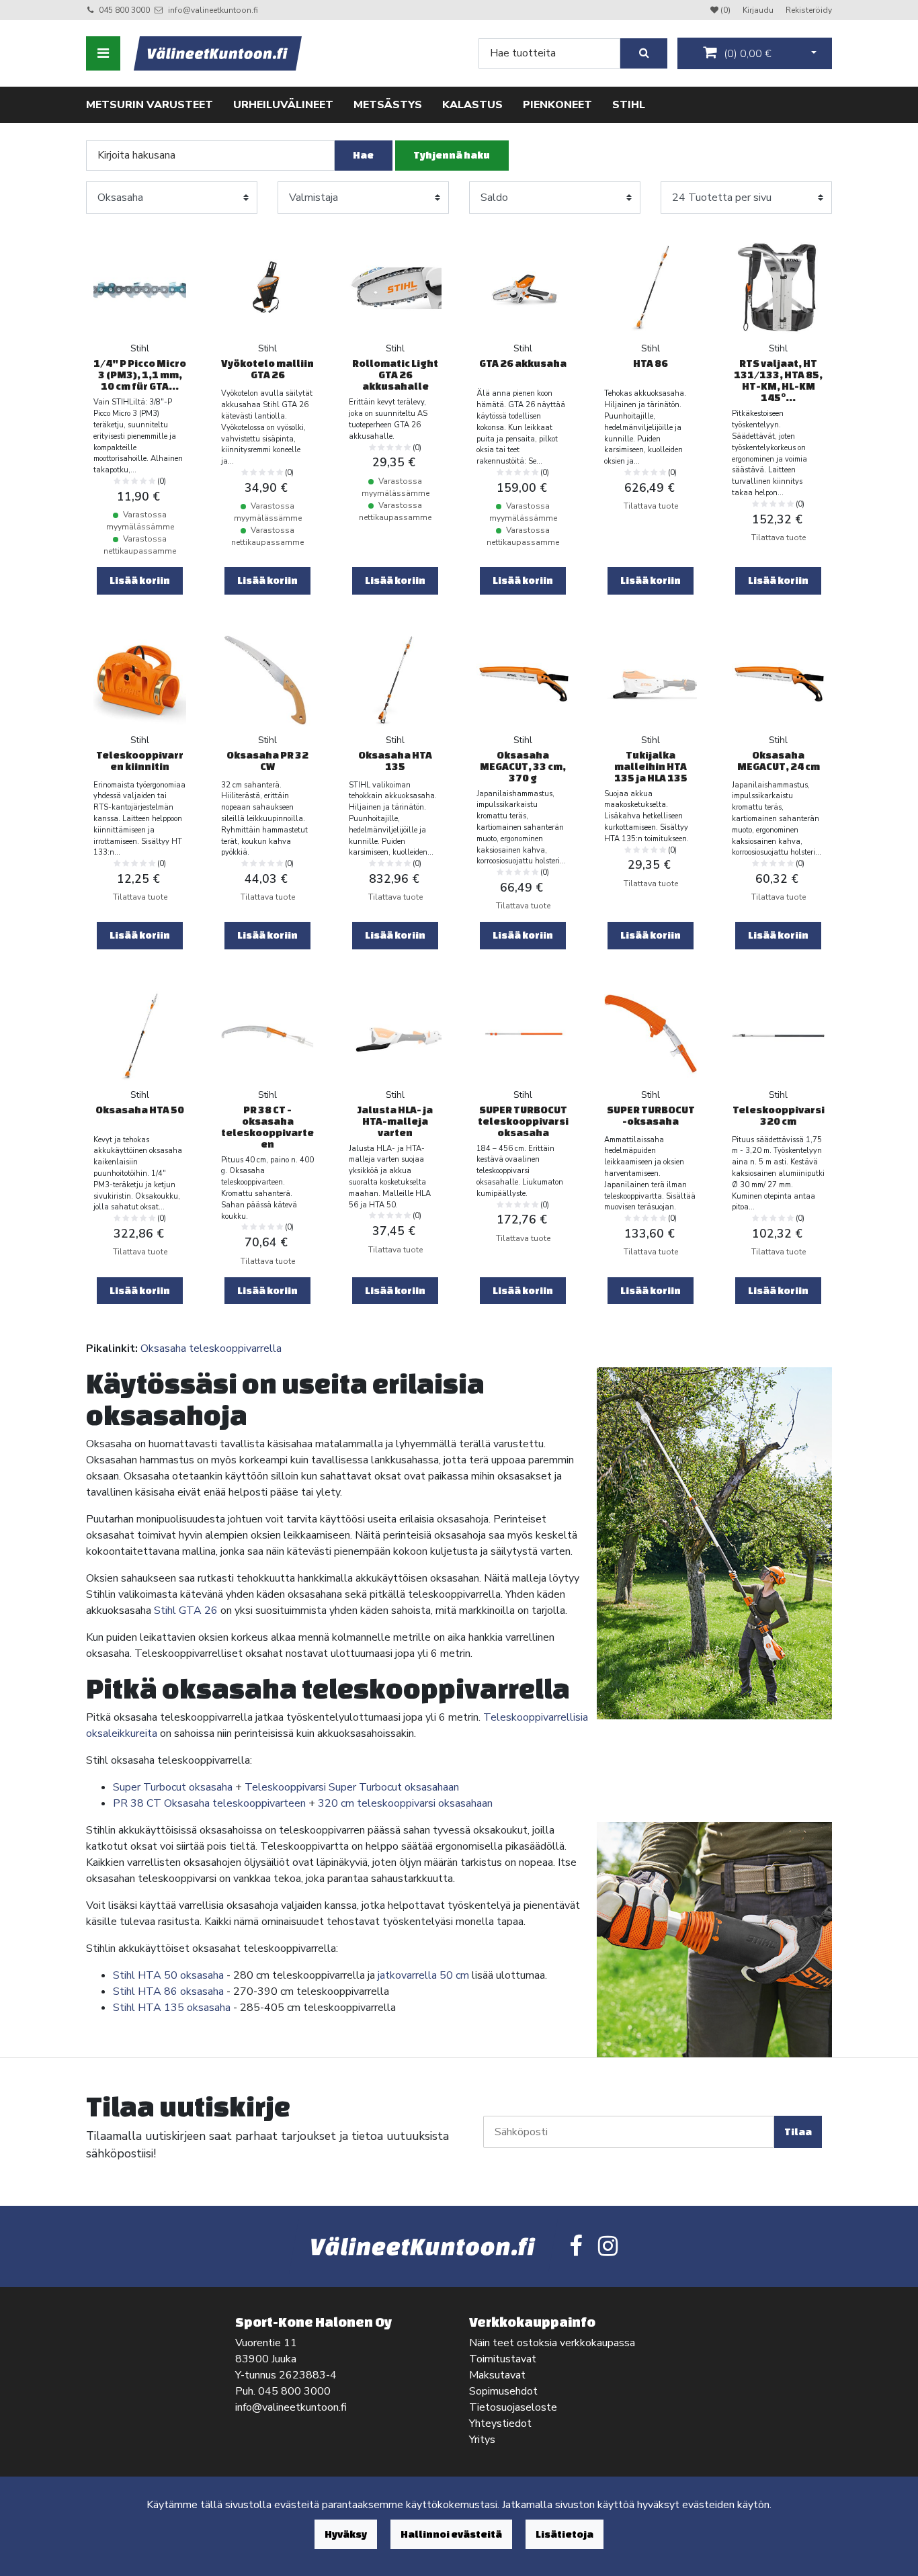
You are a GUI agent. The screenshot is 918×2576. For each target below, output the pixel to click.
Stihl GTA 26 (186, 1611)
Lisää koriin (140, 580)
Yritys (482, 2440)
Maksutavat (497, 2375)
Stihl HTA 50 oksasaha (168, 1975)
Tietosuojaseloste (513, 2407)
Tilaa (798, 2132)
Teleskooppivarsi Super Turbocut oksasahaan (352, 1787)
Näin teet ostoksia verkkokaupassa (552, 2343)
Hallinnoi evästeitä (451, 2534)
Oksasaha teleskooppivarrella (211, 1348)
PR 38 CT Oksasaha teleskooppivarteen (209, 1803)
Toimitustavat (503, 2359)
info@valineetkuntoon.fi (213, 10)
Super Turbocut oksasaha (173, 1787)
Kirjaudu (759, 10)
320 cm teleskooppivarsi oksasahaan (405, 1803)
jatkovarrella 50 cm (423, 1975)
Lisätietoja (565, 2534)
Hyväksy (346, 2534)
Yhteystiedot (500, 2423)
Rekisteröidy (809, 10)
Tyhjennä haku (452, 155)
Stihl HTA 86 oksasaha (168, 1991)
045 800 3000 (124, 10)
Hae (363, 155)
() (746, 54)
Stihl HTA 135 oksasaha (172, 2008)
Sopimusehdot (503, 2391)
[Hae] (644, 53)
